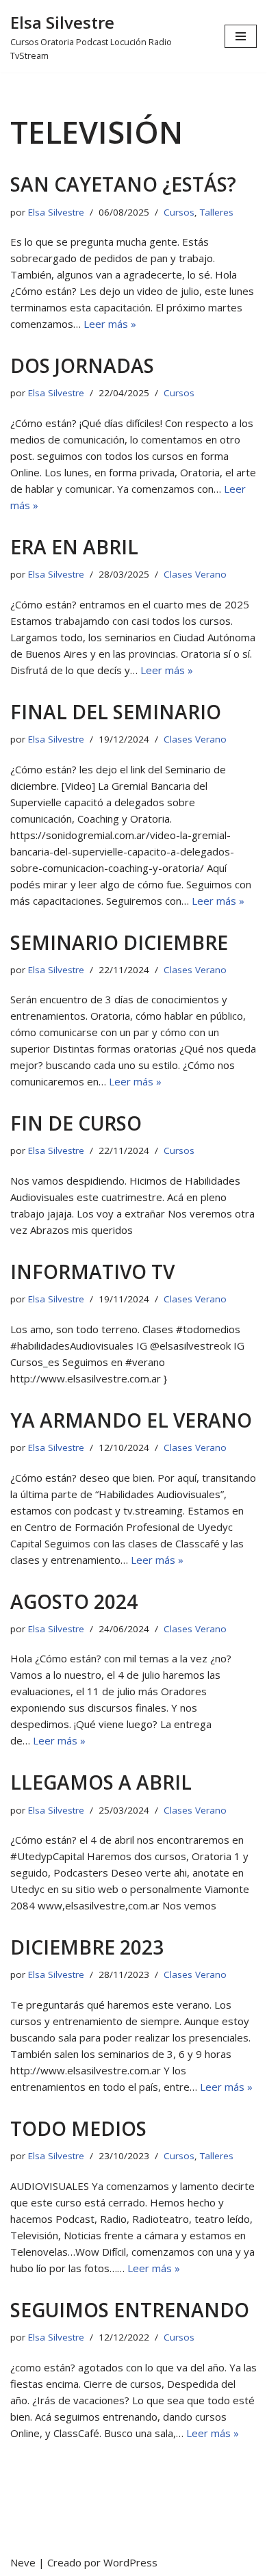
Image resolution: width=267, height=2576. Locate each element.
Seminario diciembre (119, 942)
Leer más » (110, 324)
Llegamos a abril (101, 1782)
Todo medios (78, 2128)
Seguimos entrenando (130, 2310)
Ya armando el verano (131, 1420)
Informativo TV (92, 1272)
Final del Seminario (116, 712)
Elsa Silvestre (56, 212)
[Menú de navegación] (241, 36)
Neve (23, 2562)
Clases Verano (195, 574)
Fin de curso (76, 1123)
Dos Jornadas (82, 365)
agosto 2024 (74, 1601)
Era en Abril (74, 547)
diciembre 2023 (87, 1947)
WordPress (130, 2562)
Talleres (217, 212)
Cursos (179, 212)
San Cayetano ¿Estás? (123, 184)
